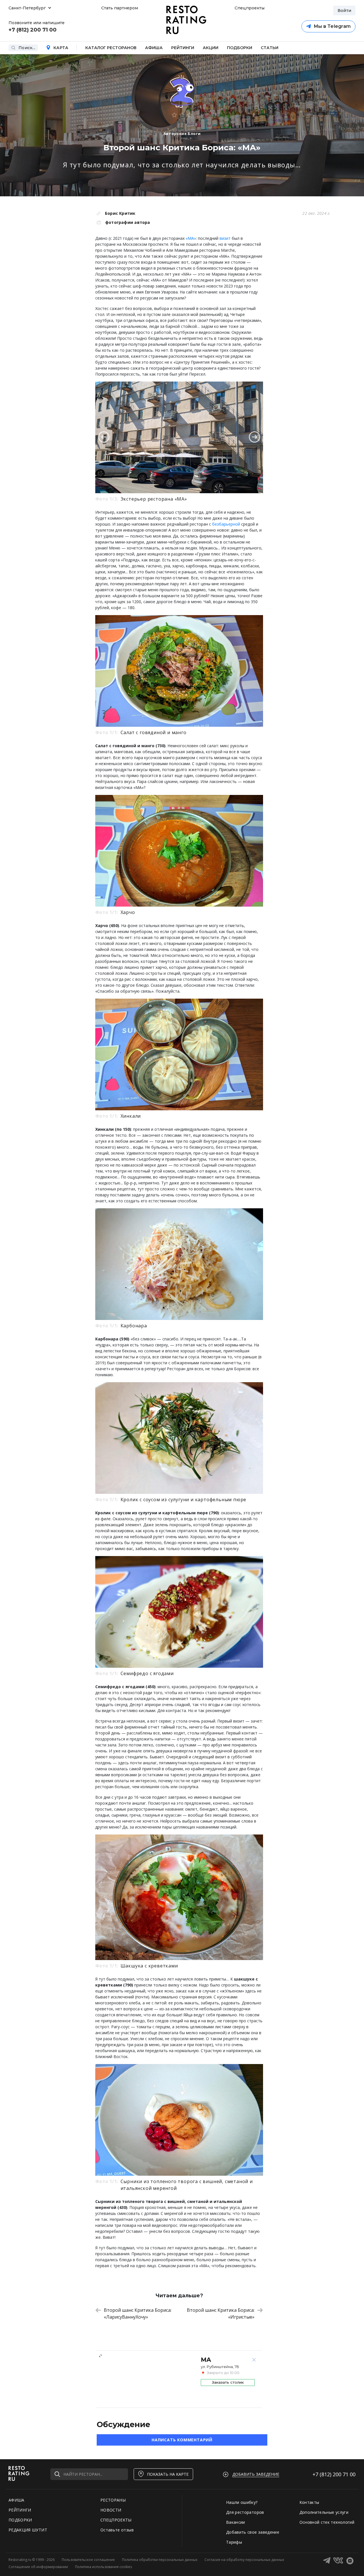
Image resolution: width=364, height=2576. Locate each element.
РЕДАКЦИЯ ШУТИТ (28, 2530)
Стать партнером (120, 8)
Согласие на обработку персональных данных (244, 2560)
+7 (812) (334, 2474)
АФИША (16, 2500)
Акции (211, 48)
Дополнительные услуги (324, 2512)
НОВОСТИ (111, 2510)
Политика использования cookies (104, 2567)
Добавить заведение (256, 2474)
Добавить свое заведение (253, 2532)
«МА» (191, 238)
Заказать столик (228, 2382)
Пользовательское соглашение (88, 2560)
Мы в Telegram (332, 26)
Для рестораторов (245, 2512)
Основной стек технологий (327, 2522)
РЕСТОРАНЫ (113, 2500)
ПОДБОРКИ (20, 2520)
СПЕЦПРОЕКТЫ (116, 2520)
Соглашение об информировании (38, 2567)
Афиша (154, 48)
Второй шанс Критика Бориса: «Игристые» (221, 2313)
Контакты (309, 2502)
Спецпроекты (249, 8)
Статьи (270, 48)
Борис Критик (120, 213)
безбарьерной (226, 524)
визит (225, 238)
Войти (344, 11)
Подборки (240, 48)
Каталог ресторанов (111, 48)
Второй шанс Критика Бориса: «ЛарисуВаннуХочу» (138, 2313)
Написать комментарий (182, 2440)
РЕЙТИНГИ (20, 2510)
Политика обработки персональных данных (160, 2560)
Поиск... (27, 48)
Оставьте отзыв (117, 2530)
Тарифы (234, 2542)
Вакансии (236, 2522)
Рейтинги (183, 48)
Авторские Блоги (182, 134)
